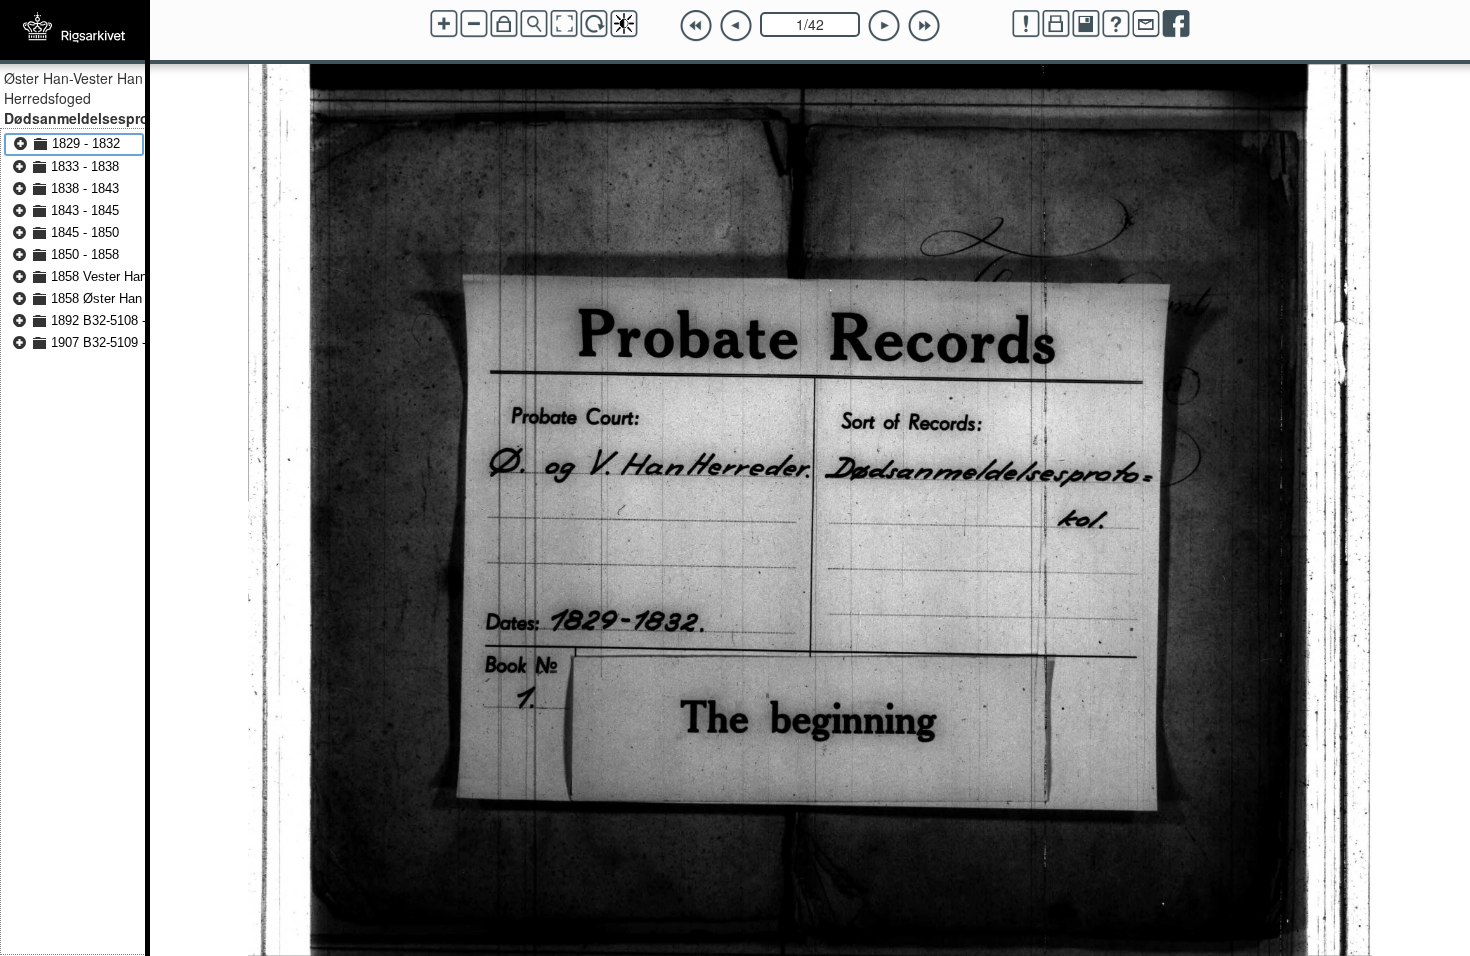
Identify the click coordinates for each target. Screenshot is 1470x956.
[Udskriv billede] (1056, 24)
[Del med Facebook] (1176, 24)
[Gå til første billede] (696, 26)
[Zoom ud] (474, 24)
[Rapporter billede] (1026, 24)
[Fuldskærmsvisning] (564, 24)
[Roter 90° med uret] (594, 24)
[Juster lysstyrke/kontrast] (624, 24)
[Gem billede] (1086, 24)
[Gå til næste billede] (884, 26)
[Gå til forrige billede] (736, 26)
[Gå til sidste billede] (924, 26)
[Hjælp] (1116, 24)
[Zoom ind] (444, 24)
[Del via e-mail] (1146, 24)
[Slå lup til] (534, 24)
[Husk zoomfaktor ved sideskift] (504, 24)
